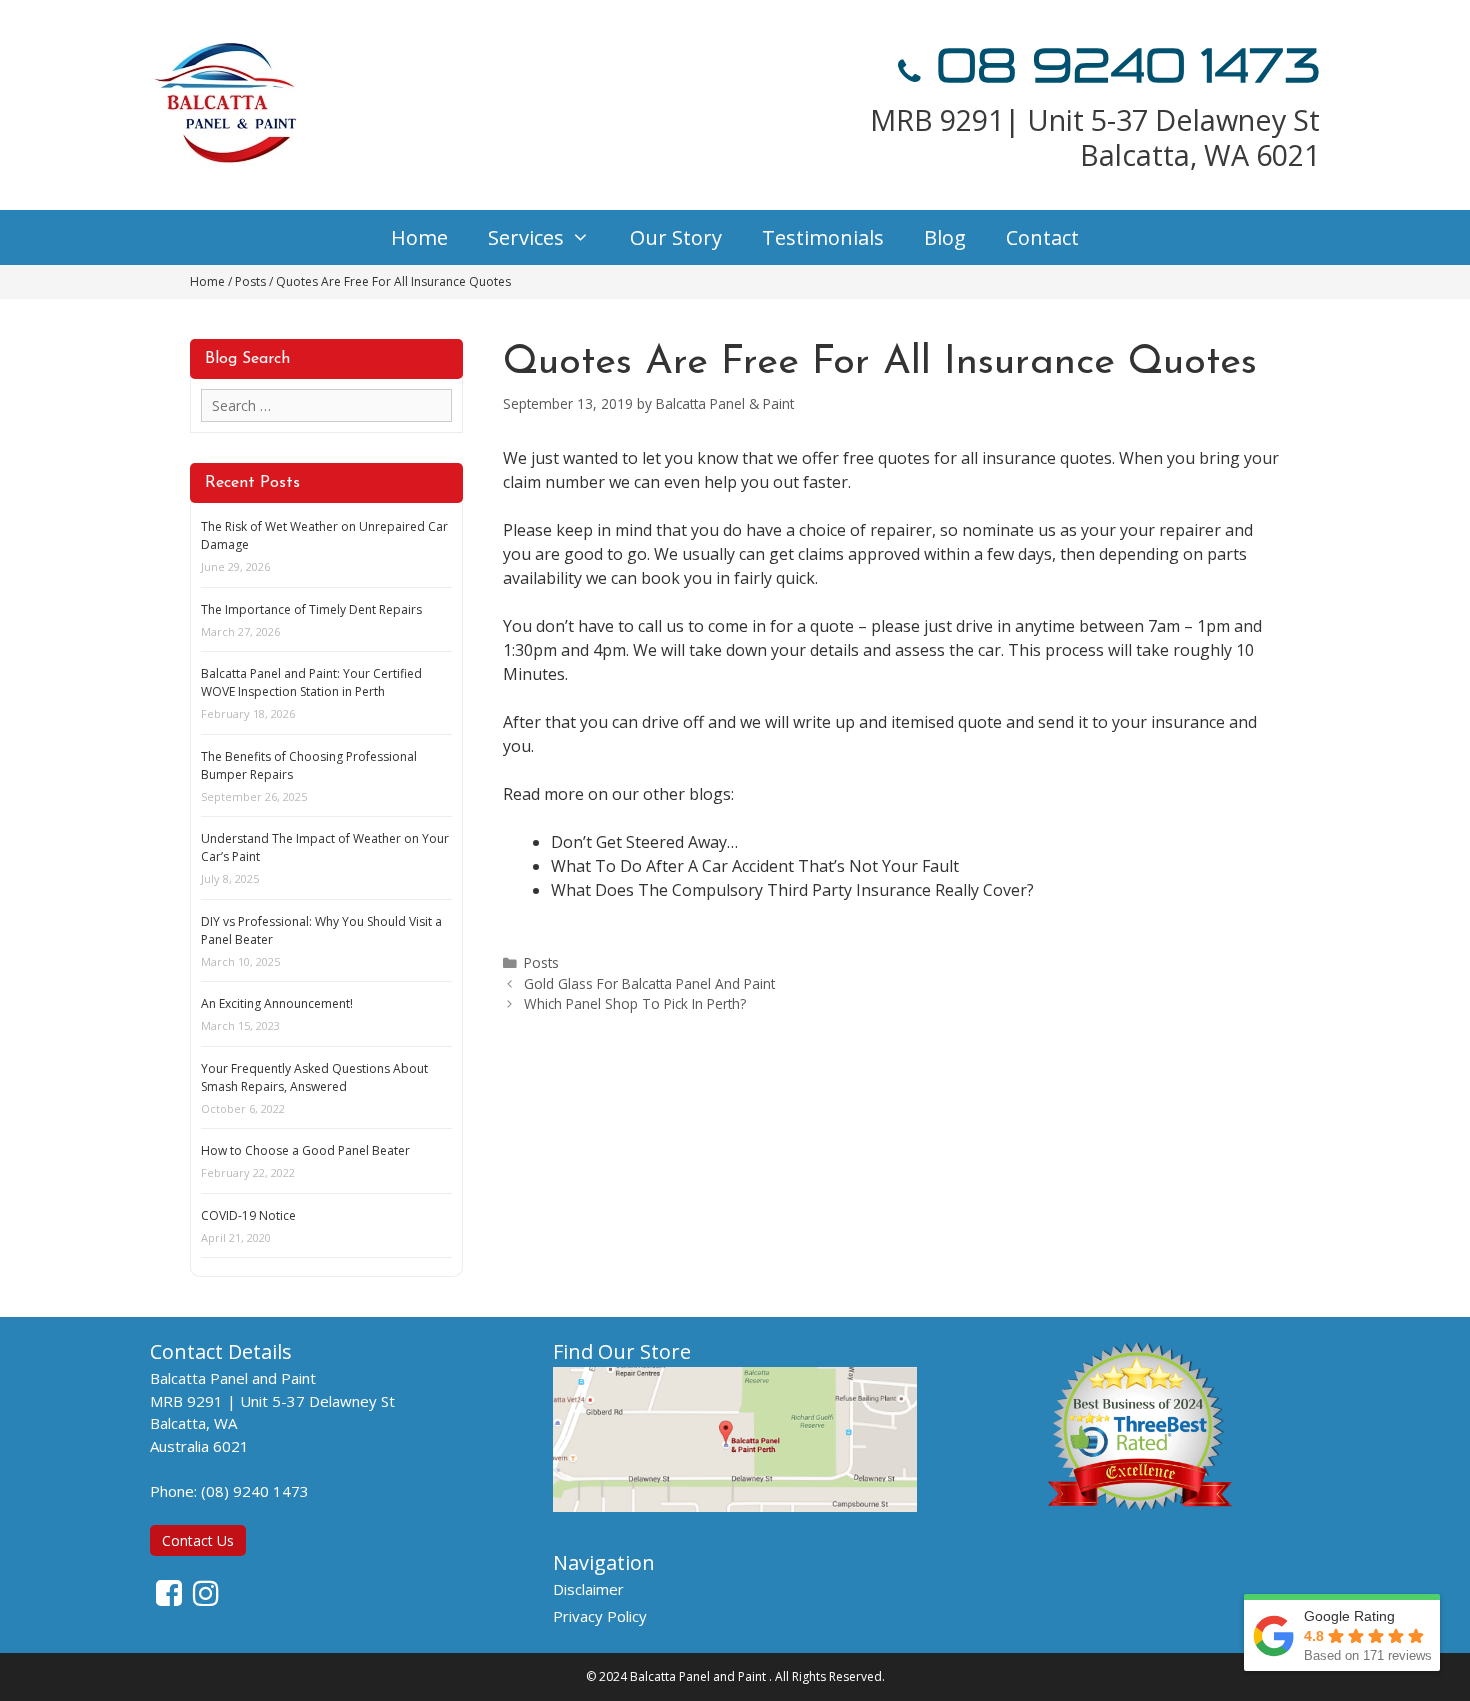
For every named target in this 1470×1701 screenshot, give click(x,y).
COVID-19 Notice (248, 1215)
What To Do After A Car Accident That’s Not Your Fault (755, 866)
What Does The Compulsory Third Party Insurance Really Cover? (792, 890)
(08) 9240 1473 (255, 1491)
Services (526, 237)
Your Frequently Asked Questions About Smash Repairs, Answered (314, 1077)
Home (419, 237)
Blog (945, 237)
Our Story (676, 237)
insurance (1019, 458)
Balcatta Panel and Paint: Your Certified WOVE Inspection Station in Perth (311, 682)
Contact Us (198, 1540)
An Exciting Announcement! (277, 1003)
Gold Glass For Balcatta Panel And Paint (649, 983)
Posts (541, 962)
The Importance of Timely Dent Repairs (311, 609)
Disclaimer (588, 1589)
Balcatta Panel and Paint (698, 1676)
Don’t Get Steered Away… (644, 842)
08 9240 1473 (1120, 66)
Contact (1042, 237)
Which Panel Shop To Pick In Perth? (635, 1003)
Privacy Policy (600, 1616)
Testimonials (823, 237)
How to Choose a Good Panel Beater (305, 1150)
